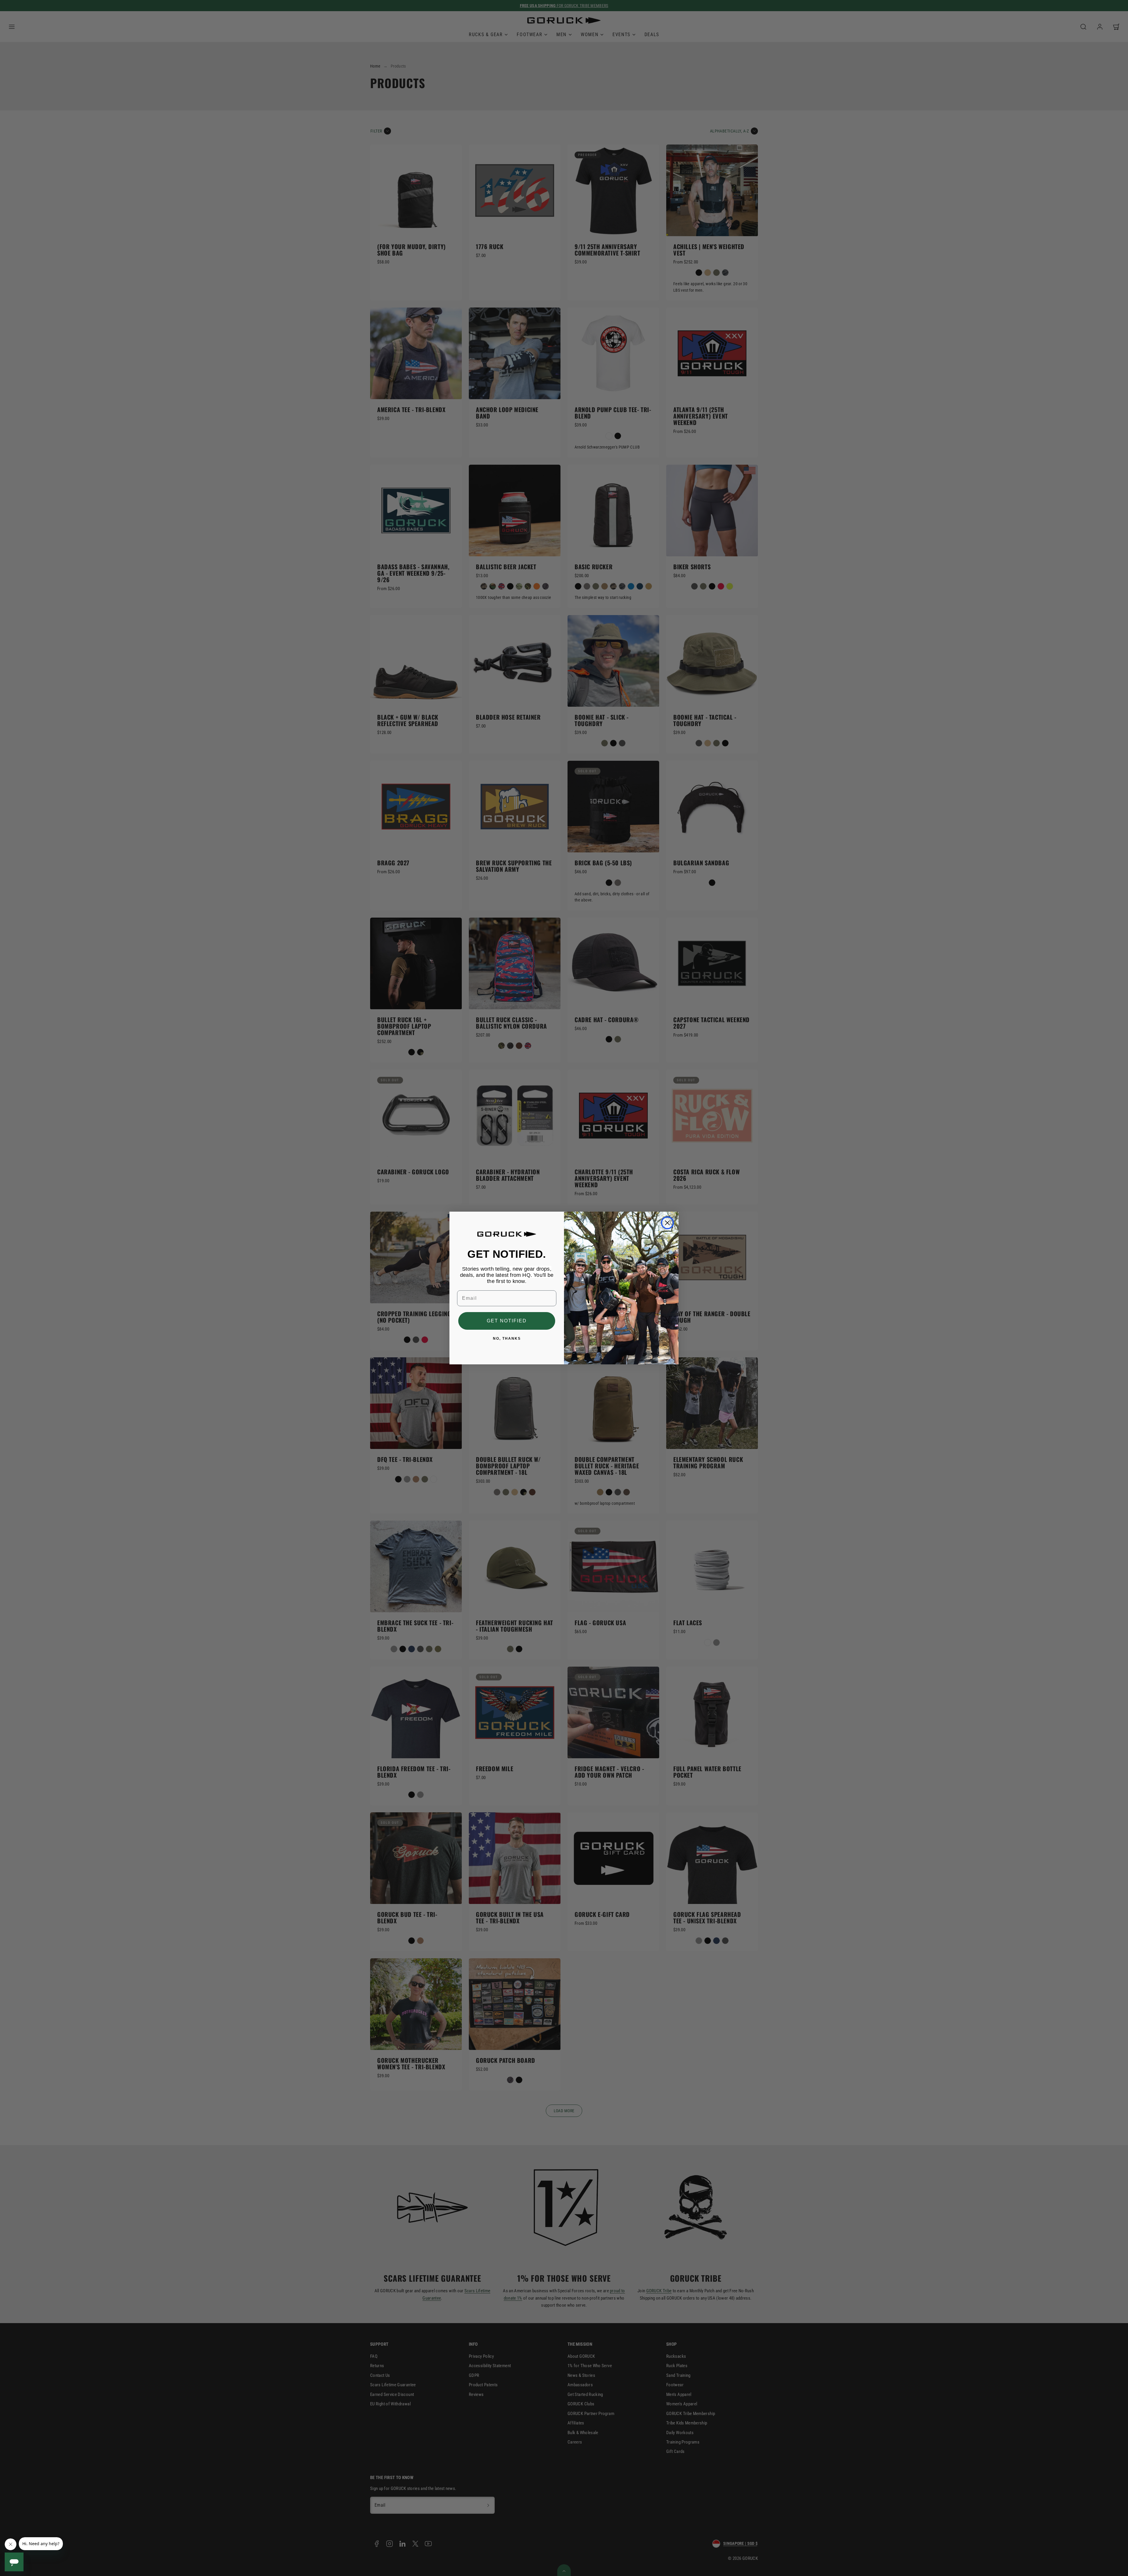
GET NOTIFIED (507, 1321)
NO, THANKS (507, 1339)
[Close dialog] (667, 1223)
